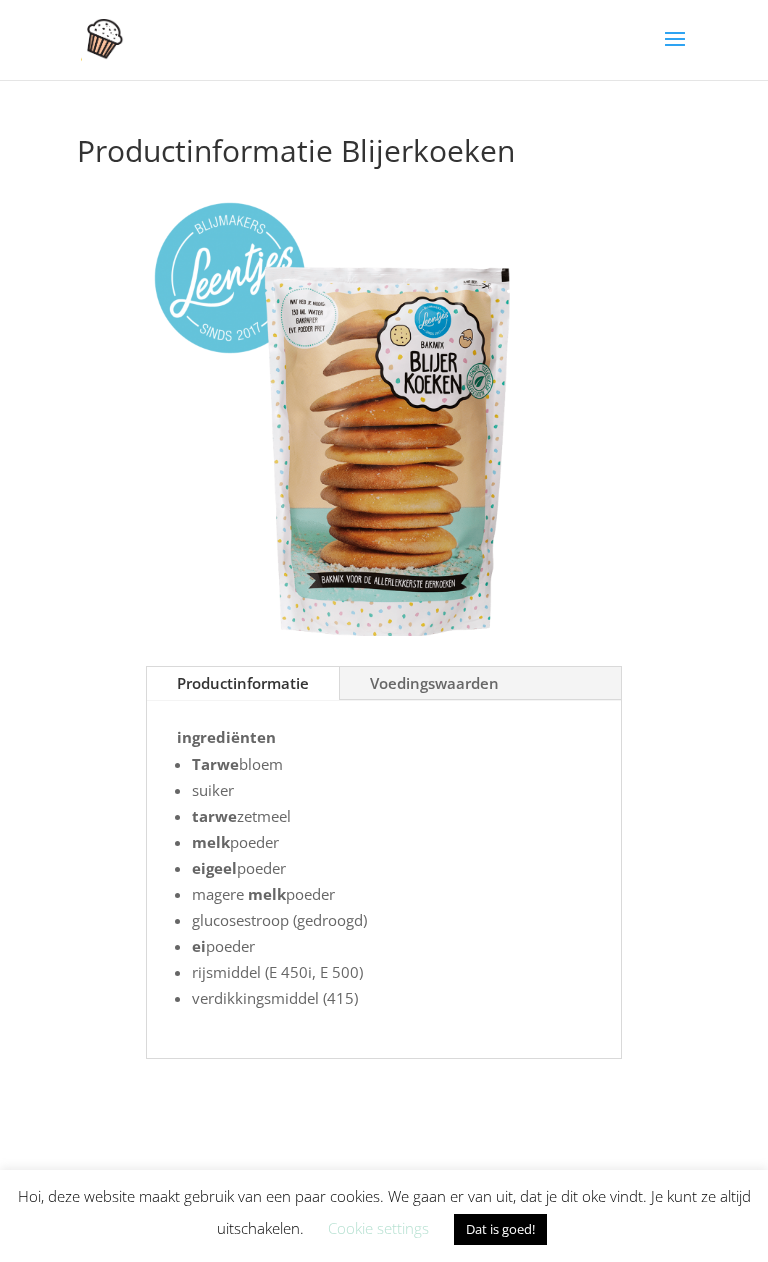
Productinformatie (243, 683)
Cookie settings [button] (378, 1228)
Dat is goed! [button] (500, 1229)
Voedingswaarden (434, 683)
